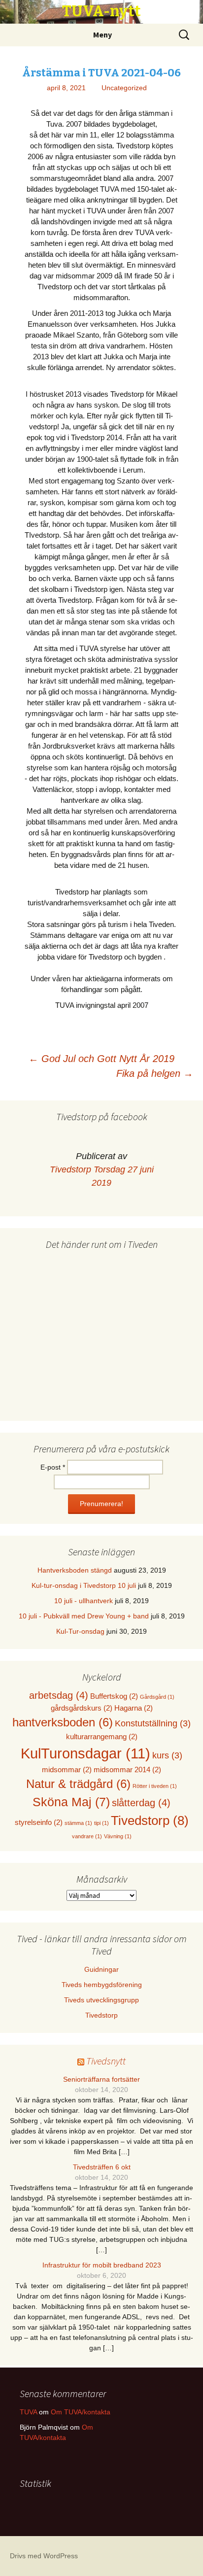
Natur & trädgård (78, 1784)
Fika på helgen (155, 1073)
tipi (101, 1823)
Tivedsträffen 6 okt (102, 2167)
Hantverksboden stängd (75, 1570)
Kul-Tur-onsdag (80, 1631)
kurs (167, 1755)
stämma (78, 1823)
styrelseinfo (39, 1822)
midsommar (67, 1769)
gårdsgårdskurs (82, 1708)
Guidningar (101, 1969)
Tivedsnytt (106, 2061)
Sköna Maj (71, 1802)
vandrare (87, 1836)
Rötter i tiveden (155, 1786)
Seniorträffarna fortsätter (101, 2079)
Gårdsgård (157, 1697)
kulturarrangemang (102, 1736)
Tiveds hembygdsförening (102, 1985)
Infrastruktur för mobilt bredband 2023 (102, 2265)
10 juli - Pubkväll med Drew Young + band (84, 1616)
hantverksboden (63, 1722)
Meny (102, 34)
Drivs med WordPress (44, 2556)
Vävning (118, 1836)
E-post (53, 1467)
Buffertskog (114, 1696)
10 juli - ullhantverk (84, 1601)
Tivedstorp (70, 1169)
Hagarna (134, 1708)
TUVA (28, 2412)
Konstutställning (153, 1723)
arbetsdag (59, 1695)
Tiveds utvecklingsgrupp (101, 2000)
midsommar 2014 (127, 1769)
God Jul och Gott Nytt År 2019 (101, 1059)
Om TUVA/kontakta (81, 2412)
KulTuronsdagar (85, 1753)
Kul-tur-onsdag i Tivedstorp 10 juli (84, 1585)
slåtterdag (141, 1803)
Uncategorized (124, 88)
